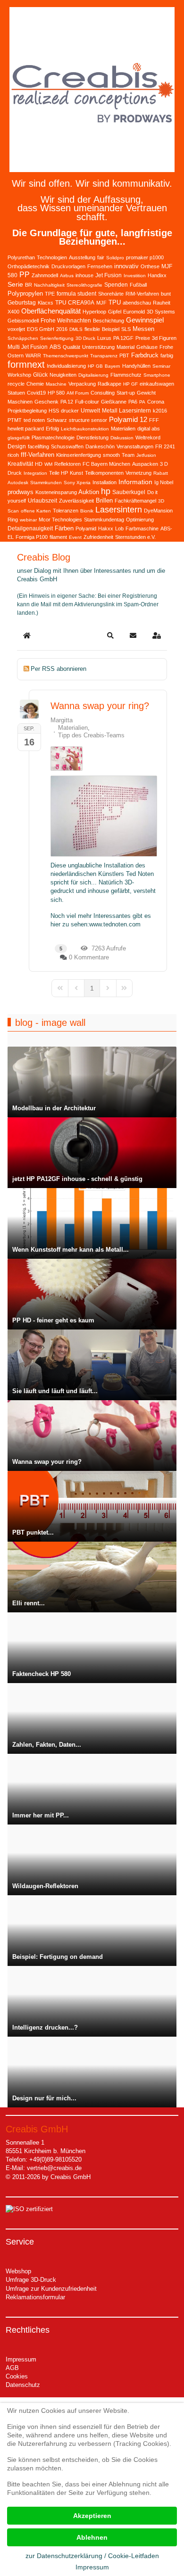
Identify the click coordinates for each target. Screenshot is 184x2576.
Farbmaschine (142, 528)
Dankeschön (100, 446)
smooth (111, 455)
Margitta (62, 720)
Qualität (71, 347)
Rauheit (162, 303)
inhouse (84, 275)
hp (106, 491)
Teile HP (59, 473)
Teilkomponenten (104, 473)
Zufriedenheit (98, 537)
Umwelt (90, 411)
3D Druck (85, 338)
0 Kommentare (89, 957)
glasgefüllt (19, 438)
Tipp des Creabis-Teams (91, 735)
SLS (126, 329)
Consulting (103, 393)
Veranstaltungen (135, 446)
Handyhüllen (136, 366)
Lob (119, 528)
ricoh (13, 455)
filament (58, 537)
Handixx (157, 275)
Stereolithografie (84, 285)
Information (135, 482)
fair (101, 257)
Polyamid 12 (128, 419)
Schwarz (57, 420)
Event (75, 537)
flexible (92, 329)
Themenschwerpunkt (66, 356)
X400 (13, 312)
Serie (15, 284)
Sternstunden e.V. (135, 537)
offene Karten (36, 511)
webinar (28, 520)
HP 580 (56, 393)
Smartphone (157, 375)
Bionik (87, 511)
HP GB (95, 366)
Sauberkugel (129, 492)
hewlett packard (26, 429)
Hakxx (106, 528)
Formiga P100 (32, 537)
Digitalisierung (93, 375)
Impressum (21, 2359)
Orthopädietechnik (29, 266)
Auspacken (145, 464)
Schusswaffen (67, 446)
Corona (156, 402)
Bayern (113, 366)
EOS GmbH (41, 329)
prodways (21, 492)
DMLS (76, 329)
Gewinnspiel (145, 320)
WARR (33, 355)
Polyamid (86, 528)
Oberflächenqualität (51, 311)
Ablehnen (92, 2537)
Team (128, 455)
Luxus (104, 338)
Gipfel (115, 312)
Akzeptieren (92, 2516)
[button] (110, 636)
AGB (12, 2368)
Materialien (123, 429)
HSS (54, 411)
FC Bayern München (106, 464)
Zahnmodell (45, 275)
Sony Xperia (77, 483)
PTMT (15, 420)
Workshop (19, 375)
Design (17, 446)
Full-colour (87, 402)
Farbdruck (145, 355)
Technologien (52, 257)
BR (29, 285)
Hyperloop (94, 312)
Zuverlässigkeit (76, 501)
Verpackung (82, 384)
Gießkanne (114, 402)
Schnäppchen (23, 338)
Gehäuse (147, 347)
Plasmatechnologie (53, 438)
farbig (167, 355)
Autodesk (18, 483)
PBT (124, 355)
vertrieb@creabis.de (54, 2168)
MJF (101, 303)
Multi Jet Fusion (28, 347)
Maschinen (20, 402)
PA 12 (67, 402)
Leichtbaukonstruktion (85, 429)
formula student (76, 294)
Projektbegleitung (27, 411)
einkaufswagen (157, 384)
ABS (55, 347)
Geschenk (46, 402)
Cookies (17, 2376)
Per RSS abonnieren (59, 669)
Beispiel (111, 329)
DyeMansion (158, 511)
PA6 (133, 402)
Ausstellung (82, 257)
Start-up (126, 393)
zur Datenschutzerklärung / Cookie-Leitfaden (92, 2556)
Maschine (56, 384)
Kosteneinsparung (56, 492)
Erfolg (52, 429)
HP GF (130, 384)
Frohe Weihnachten (66, 321)
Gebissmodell (23, 321)
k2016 (160, 411)
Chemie (35, 384)
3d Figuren (164, 338)
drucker (70, 411)
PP (25, 275)
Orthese (150, 266)
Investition (135, 276)
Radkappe (109, 384)
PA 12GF (123, 338)
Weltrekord (148, 438)
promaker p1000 (145, 257)
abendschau (137, 303)
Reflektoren (67, 464)
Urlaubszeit (42, 501)
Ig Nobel (164, 482)
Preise (143, 338)
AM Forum (78, 393)
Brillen (104, 500)
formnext (26, 364)
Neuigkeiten (63, 375)
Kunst (76, 473)
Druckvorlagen (68, 266)
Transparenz (104, 356)
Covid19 (36, 393)
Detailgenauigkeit (30, 528)
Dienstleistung (92, 438)
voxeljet (16, 329)
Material (125, 347)
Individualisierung (66, 366)
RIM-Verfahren (142, 294)
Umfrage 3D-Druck (31, 2280)
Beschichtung (109, 321)
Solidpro (115, 258)
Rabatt (161, 473)
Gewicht (146, 393)
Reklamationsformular (35, 2297)
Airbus (67, 276)
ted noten (34, 420)
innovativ (126, 266)
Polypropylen (25, 293)
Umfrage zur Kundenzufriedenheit (51, 2289)
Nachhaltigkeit (49, 285)
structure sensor (88, 420)
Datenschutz (23, 2385)
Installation (105, 482)
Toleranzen (66, 511)
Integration (35, 473)
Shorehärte (111, 294)
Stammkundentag (104, 520)
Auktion (89, 492)
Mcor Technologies (60, 520)
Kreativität (20, 464)
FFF (154, 420)
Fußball (138, 285)
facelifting (38, 446)
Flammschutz (126, 375)
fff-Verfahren (38, 455)
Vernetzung (138, 473)
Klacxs (46, 303)
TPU (115, 302)
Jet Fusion (109, 275)
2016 (62, 329)
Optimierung (140, 520)
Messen (143, 329)
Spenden (116, 285)
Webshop (18, 2271)
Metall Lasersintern (126, 411)
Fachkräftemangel (135, 501)
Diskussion (122, 438)
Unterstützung (98, 347)
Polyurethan (21, 257)
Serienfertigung (57, 338)
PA (142, 402)
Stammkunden (46, 483)
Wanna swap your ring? (100, 706)
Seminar (161, 366)
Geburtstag (22, 303)
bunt (166, 294)
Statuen (16, 393)
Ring (13, 520)
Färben (64, 528)
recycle (16, 384)
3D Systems (161, 312)
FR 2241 (165, 446)
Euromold (134, 312)
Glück (40, 375)
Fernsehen (100, 266)
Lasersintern (119, 510)
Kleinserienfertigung (79, 455)
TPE (50, 294)
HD (39, 464)
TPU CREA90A (75, 303)
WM (48, 464)
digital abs (149, 429)
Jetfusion (146, 455)
